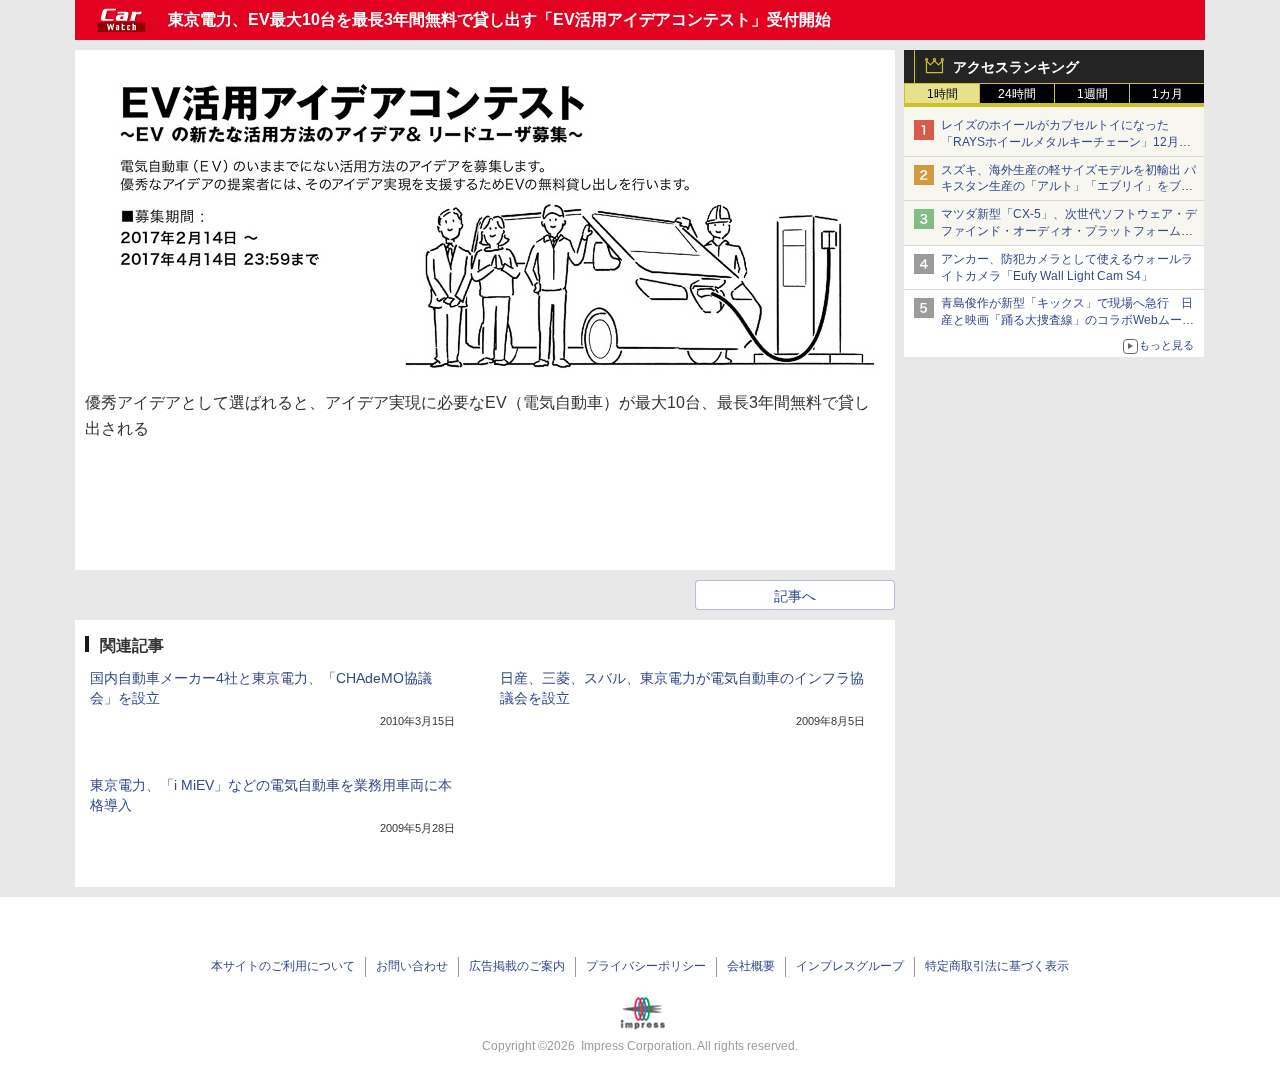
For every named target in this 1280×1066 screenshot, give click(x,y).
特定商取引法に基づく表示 (997, 966)
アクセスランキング (1016, 67)
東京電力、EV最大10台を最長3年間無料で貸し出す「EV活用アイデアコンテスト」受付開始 (499, 19)
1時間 (942, 94)
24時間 (1017, 94)
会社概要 (751, 966)
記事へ (795, 596)
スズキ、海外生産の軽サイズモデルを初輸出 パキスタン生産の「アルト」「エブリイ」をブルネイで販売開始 (1068, 187)
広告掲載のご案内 (517, 966)
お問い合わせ (412, 966)
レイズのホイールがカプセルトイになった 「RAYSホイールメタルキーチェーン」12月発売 (1066, 142)
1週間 (1092, 94)
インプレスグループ (850, 966)
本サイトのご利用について (283, 966)
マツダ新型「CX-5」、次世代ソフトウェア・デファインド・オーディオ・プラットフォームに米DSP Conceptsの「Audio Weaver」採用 (1069, 231)
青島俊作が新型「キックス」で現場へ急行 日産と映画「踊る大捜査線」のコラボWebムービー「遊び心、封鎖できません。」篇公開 (1067, 320)
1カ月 (1167, 94)
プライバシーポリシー (646, 966)
